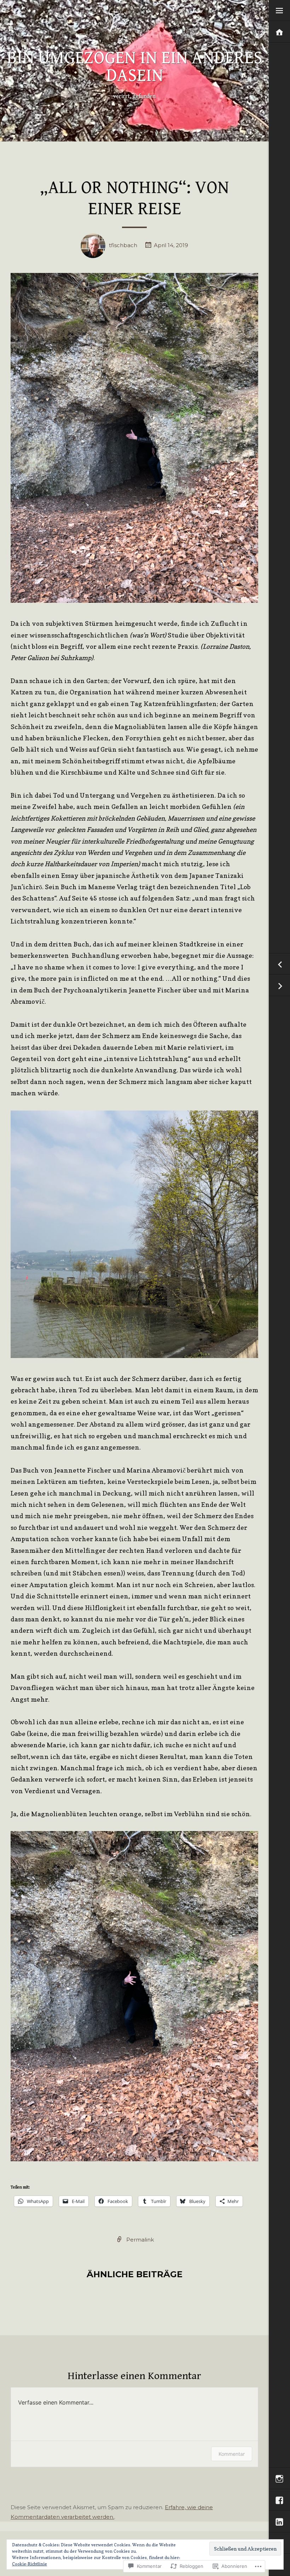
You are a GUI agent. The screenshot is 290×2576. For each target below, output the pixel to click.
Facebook (279, 2501)
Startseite (279, 32)
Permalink (140, 2240)
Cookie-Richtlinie (30, 2564)
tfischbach (123, 245)
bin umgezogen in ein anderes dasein (135, 67)
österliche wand (279, 986)
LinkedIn (279, 2522)
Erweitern (279, 11)
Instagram (279, 2479)
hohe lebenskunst (279, 964)
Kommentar (232, 2454)
